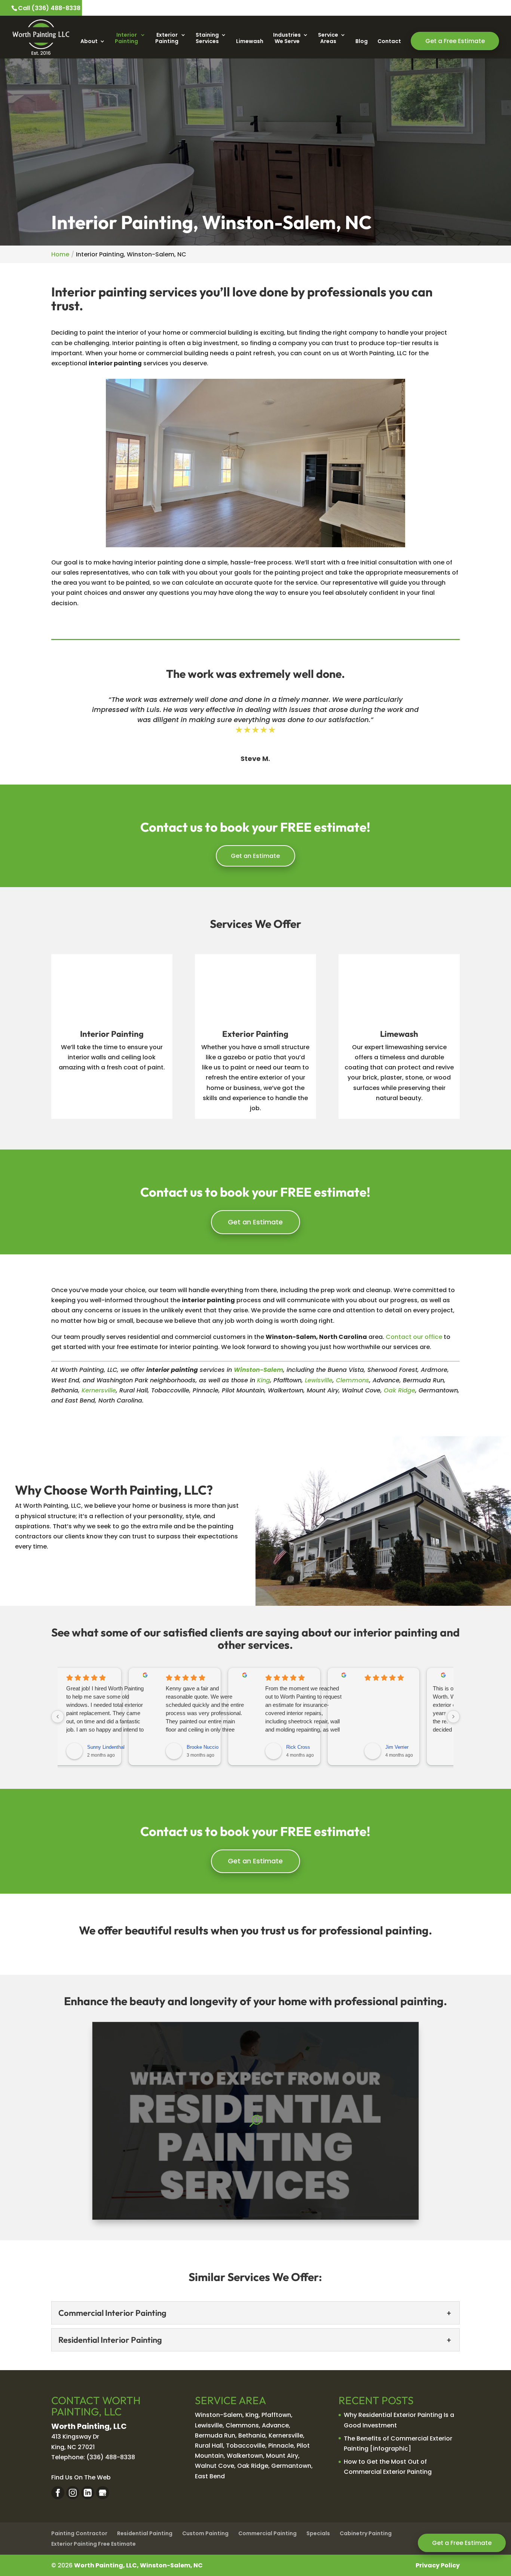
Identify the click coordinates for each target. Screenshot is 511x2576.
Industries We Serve (287, 38)
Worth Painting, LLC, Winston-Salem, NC (138, 2565)
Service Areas (328, 38)
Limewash (250, 42)
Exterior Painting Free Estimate (94, 2544)
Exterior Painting (167, 38)
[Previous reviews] (58, 1717)
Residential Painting (145, 2533)
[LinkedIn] (88, 2493)
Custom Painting (205, 2533)
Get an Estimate (255, 856)
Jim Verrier (397, 1747)
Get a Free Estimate (462, 2543)
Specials (318, 2533)
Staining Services (207, 38)
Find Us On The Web (81, 2477)
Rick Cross (298, 1747)
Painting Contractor (79, 2533)
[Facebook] (58, 2493)
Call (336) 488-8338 (49, 8)
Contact (389, 42)
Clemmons (353, 1380)
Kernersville (99, 1390)
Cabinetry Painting (366, 2533)
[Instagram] (73, 2493)
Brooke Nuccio (203, 1747)
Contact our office (414, 1337)
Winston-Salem (258, 1370)
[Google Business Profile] (103, 2493)
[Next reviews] (453, 1717)
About (89, 42)
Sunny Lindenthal (106, 1747)
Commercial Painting (267, 2533)
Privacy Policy (438, 2565)
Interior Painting (126, 38)
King (264, 1380)
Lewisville (319, 1380)
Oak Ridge (400, 1390)
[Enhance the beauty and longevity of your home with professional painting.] (255, 2121)
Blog (362, 42)
